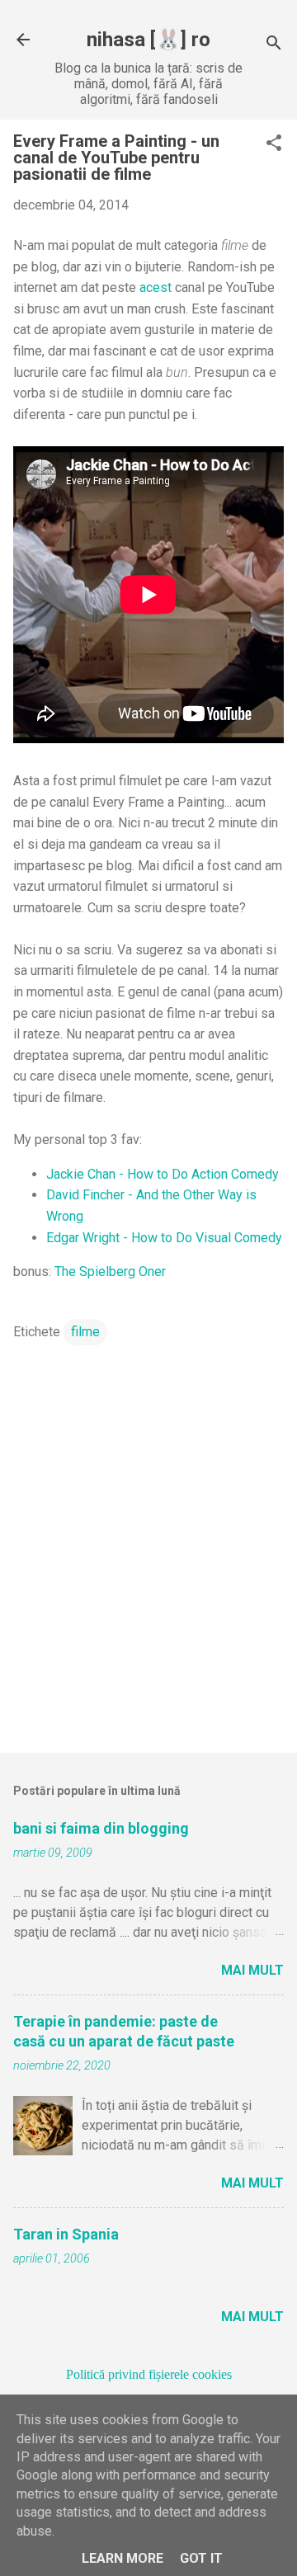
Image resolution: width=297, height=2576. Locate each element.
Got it (201, 2558)
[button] (274, 144)
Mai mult (252, 1970)
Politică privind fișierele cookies (149, 2374)
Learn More (123, 2558)
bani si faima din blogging (101, 1828)
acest (156, 287)
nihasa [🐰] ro (148, 40)
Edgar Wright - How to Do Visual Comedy (164, 1238)
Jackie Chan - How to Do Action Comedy (163, 1174)
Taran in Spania (66, 2234)
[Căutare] (274, 45)
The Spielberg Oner (110, 1272)
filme (85, 1332)
